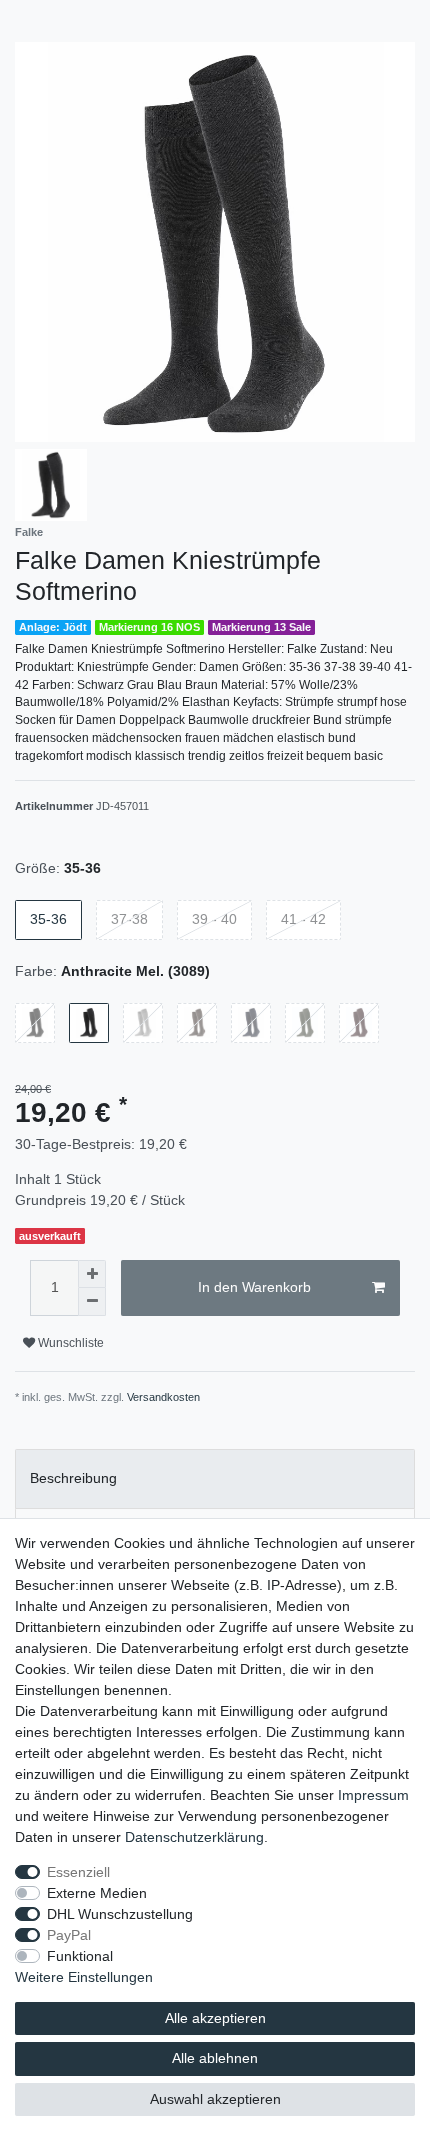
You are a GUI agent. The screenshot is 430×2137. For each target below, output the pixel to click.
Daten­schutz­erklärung (194, 1837)
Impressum (373, 1795)
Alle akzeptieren (215, 2018)
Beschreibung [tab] (73, 1478)
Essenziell (78, 1872)
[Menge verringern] (92, 1302)
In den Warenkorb (254, 1287)
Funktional (80, 1956)
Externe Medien (97, 1893)
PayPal (69, 1935)
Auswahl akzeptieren (215, 2099)
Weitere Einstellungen (84, 1977)
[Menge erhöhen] (92, 1274)
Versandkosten (163, 1397)
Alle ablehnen (215, 2058)
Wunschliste (69, 1343)
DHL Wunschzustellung (120, 1914)
